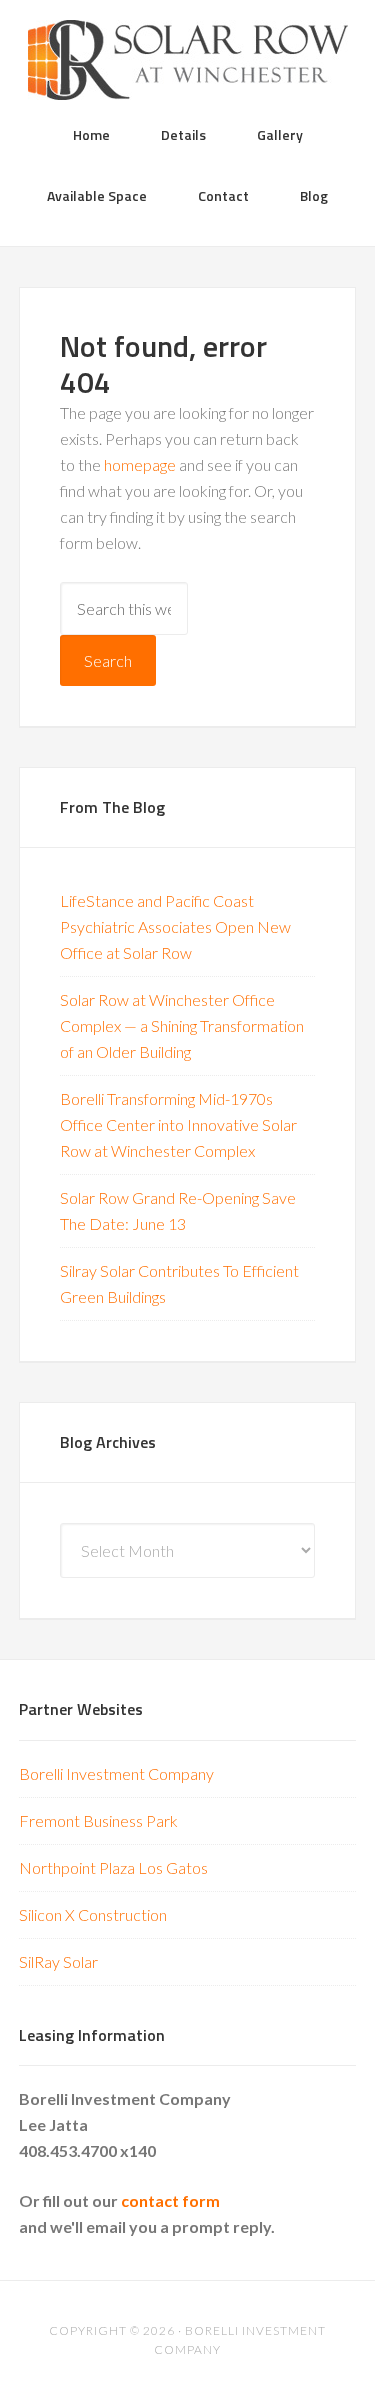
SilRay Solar (58, 1961)
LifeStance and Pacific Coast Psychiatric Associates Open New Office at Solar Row (175, 926)
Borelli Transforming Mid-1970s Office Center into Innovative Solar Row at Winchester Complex (178, 1124)
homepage (140, 464)
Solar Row (188, 60)
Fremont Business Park (98, 1820)
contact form (170, 2200)
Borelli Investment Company (116, 1773)
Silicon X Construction (93, 1914)
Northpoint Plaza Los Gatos (113, 1867)
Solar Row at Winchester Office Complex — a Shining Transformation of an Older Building (182, 1025)
